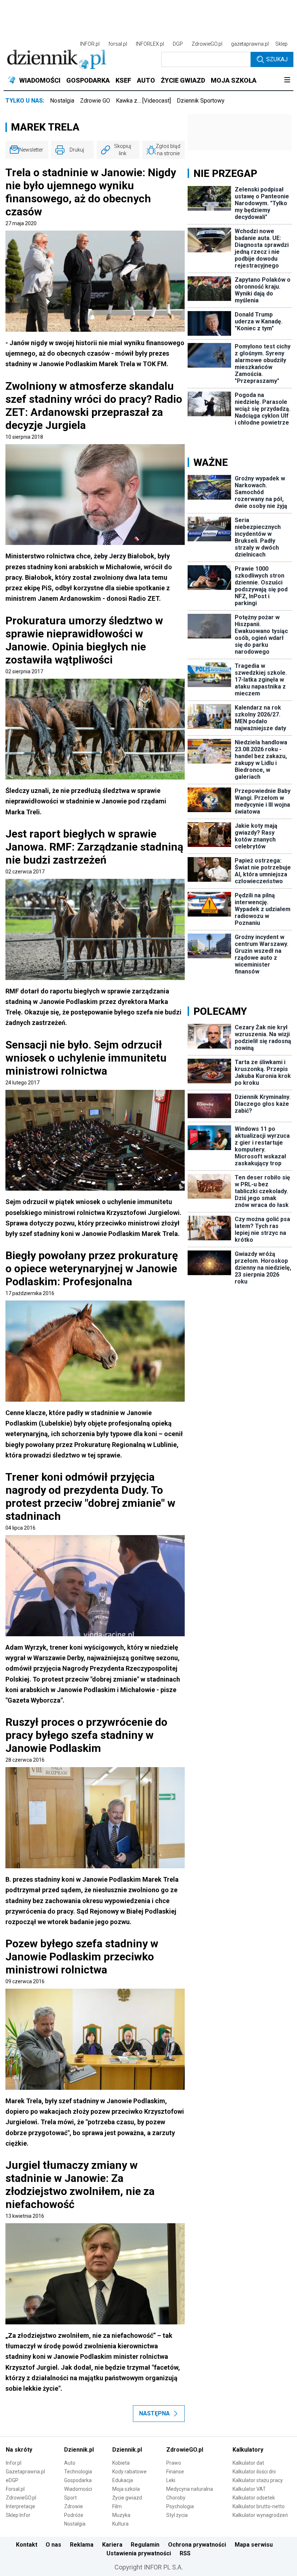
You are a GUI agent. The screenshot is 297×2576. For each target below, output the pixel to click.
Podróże (74, 2515)
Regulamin (145, 2545)
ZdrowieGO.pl (207, 44)
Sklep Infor (18, 2515)
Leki (171, 2480)
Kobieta (121, 2463)
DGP (178, 44)
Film (117, 2506)
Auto (70, 2463)
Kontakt (27, 2545)
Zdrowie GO (95, 101)
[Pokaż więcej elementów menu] (287, 80)
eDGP (12, 2480)
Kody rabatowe (129, 2472)
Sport (70, 2498)
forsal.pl (118, 44)
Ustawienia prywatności (139, 2553)
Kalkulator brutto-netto (259, 2506)
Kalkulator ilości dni (254, 2472)
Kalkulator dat (248, 2463)
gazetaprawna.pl (250, 44)
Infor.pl (14, 2463)
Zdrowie (74, 2506)
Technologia (78, 2472)
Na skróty (19, 2450)
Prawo (174, 2463)
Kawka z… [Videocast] (143, 101)
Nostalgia (62, 101)
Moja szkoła (126, 2489)
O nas (53, 2545)
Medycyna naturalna (190, 2489)
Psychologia (180, 2506)
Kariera (112, 2545)
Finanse (175, 2472)
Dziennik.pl (79, 2450)
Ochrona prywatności (197, 2545)
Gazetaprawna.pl (25, 2472)
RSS (185, 2553)
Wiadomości (78, 2489)
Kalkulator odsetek (254, 2498)
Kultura (120, 2524)
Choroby (176, 2498)
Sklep (281, 44)
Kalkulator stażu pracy (258, 2480)
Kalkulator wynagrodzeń (260, 2515)
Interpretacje (20, 2506)
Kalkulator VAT (249, 2489)
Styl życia (177, 2515)
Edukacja (123, 2480)
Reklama (82, 2545)
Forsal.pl (15, 2489)
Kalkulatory (248, 2450)
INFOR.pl (90, 44)
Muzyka (121, 2515)
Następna (154, 2413)
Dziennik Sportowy (201, 101)
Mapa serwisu (254, 2545)
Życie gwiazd (127, 2498)
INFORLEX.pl (150, 44)
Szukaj (277, 59)
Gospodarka (78, 2480)
